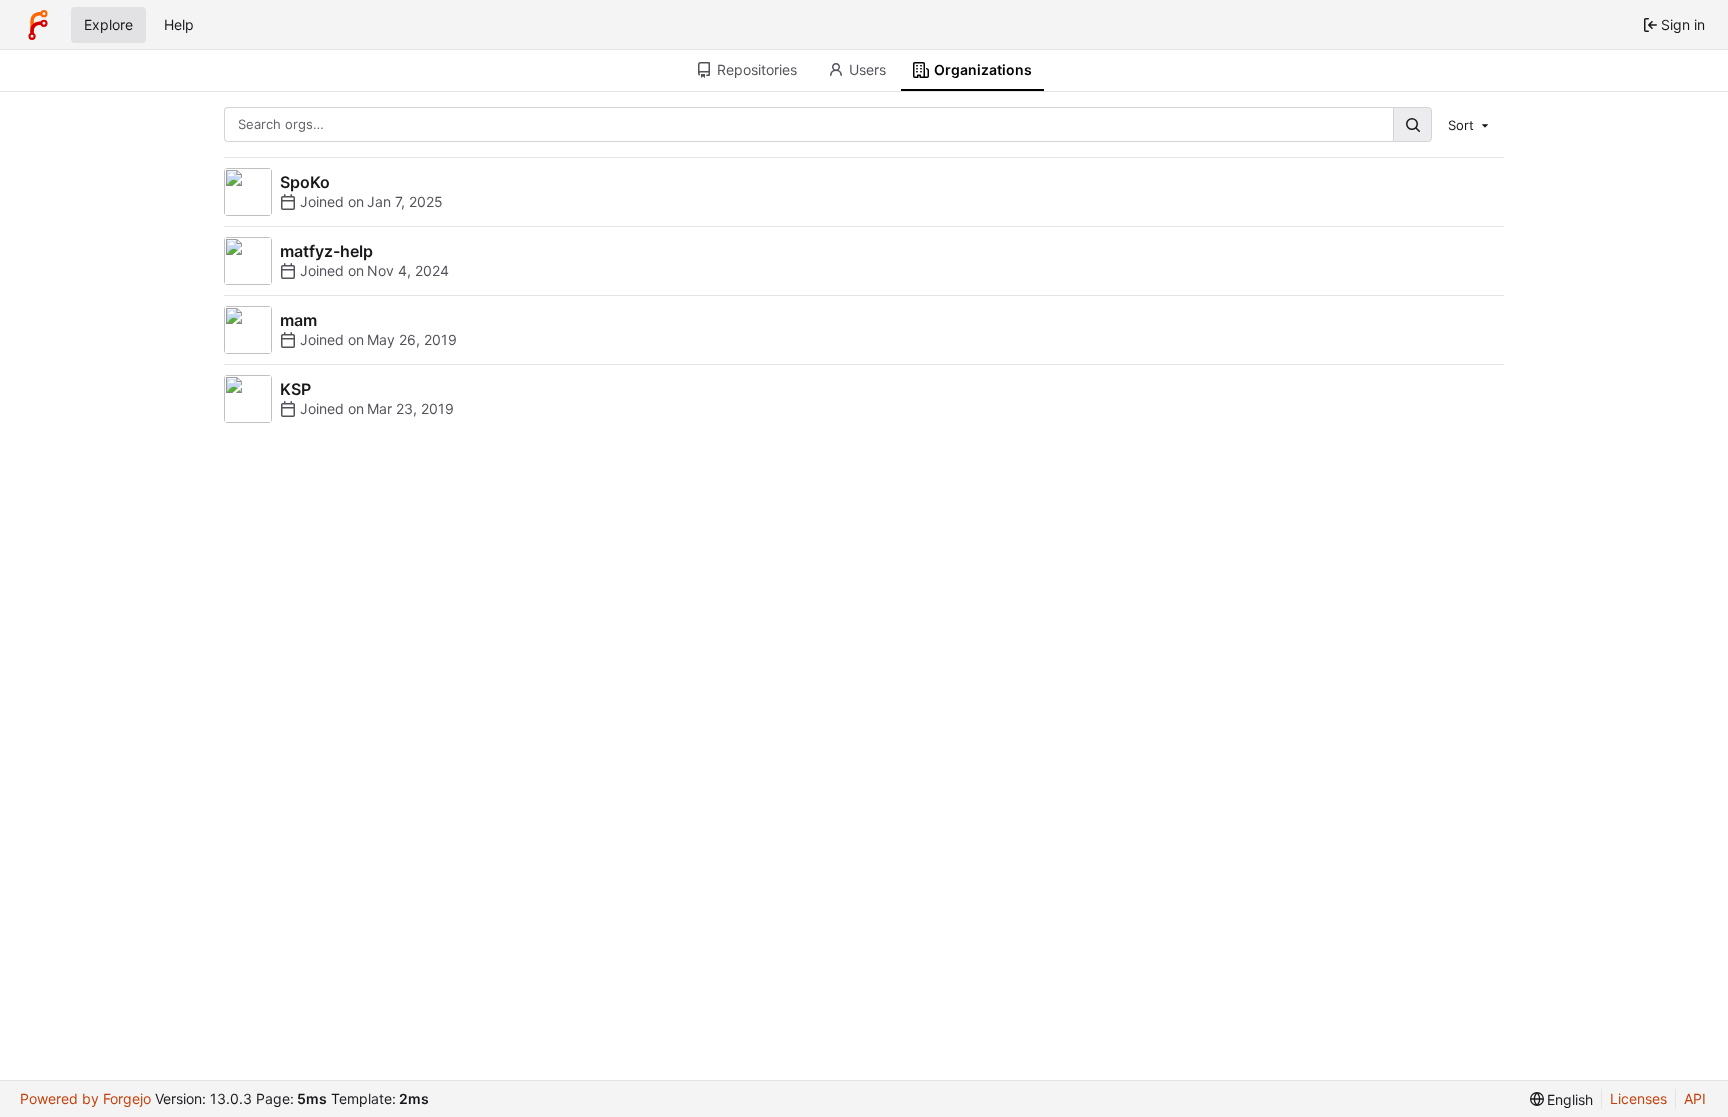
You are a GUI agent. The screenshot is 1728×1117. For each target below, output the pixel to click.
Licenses (1638, 1098)
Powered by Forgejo (85, 1098)
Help (179, 24)
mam (298, 320)
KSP (295, 389)
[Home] (38, 25)
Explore (108, 24)
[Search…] (1412, 124)
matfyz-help (326, 251)
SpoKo (305, 182)
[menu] (1470, 124)
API (1695, 1098)
